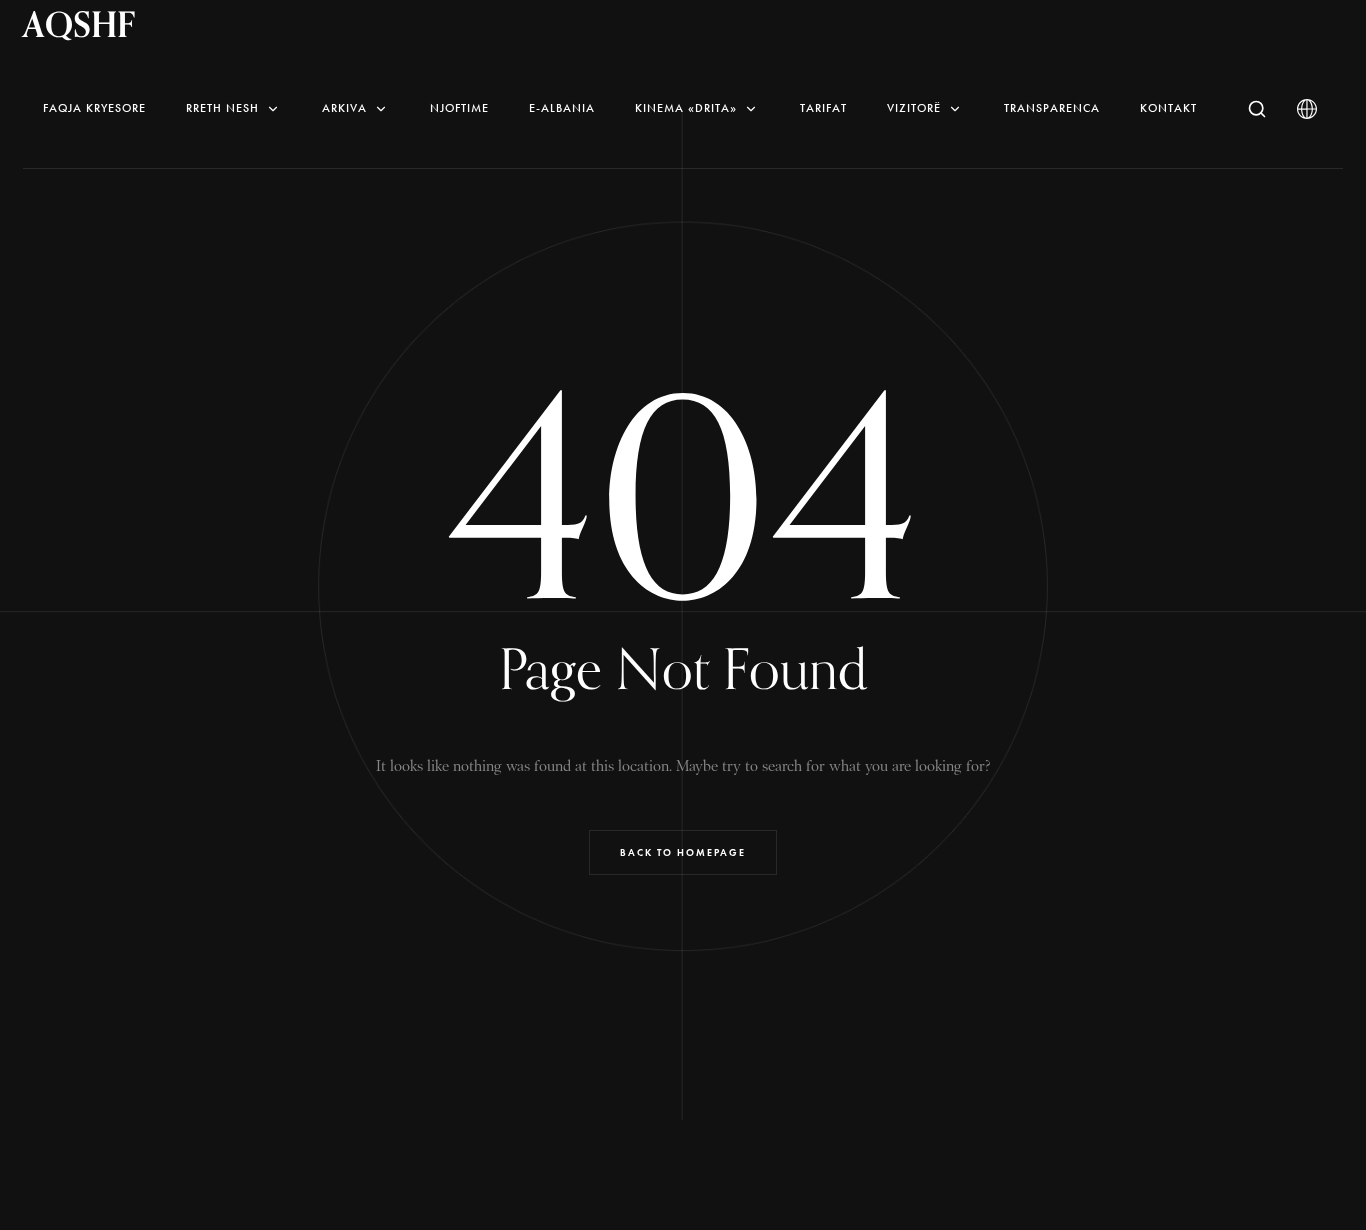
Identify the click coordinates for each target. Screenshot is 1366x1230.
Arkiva (344, 108)
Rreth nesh (222, 108)
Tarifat (823, 108)
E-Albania (562, 108)
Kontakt (1168, 108)
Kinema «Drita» (686, 108)
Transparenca (1052, 108)
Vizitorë (914, 108)
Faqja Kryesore (94, 108)
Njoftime (459, 108)
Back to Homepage (683, 852)
